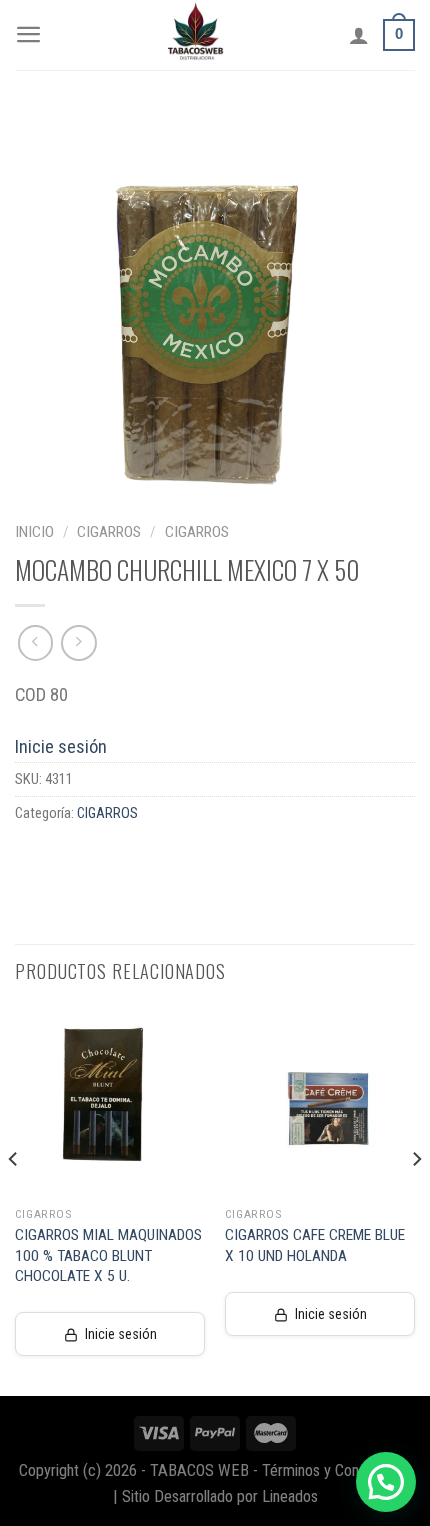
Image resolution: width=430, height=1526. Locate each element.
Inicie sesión (61, 746)
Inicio (34, 532)
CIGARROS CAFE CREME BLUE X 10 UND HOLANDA (315, 1245)
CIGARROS (109, 532)
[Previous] (14, 1199)
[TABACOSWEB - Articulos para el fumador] (196, 35)
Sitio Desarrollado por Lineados (220, 1496)
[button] (386, 1482)
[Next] (416, 1199)
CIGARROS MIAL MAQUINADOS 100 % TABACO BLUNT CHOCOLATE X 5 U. (108, 1255)
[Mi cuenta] (359, 35)
